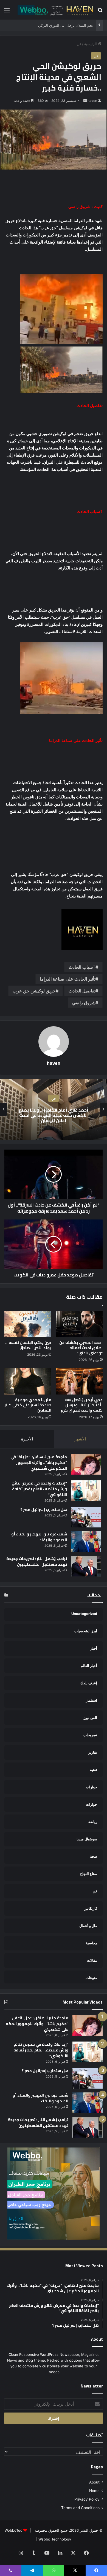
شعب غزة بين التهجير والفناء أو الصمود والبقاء (39, 1537)
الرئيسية (91, 44)
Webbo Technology (55, 2539)
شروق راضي (84, 1003)
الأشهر (80, 1439)
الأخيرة (27, 1439)
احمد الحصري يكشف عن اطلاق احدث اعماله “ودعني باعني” (81, 1348)
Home (94, 2491)
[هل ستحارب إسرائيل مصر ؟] (86, 1517)
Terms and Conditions (80, 2508)
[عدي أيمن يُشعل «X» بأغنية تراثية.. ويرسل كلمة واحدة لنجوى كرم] (79, 1381)
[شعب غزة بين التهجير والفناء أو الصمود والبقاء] (86, 1542)
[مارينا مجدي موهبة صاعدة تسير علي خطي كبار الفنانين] (28, 1381)
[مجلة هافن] (55, 10)
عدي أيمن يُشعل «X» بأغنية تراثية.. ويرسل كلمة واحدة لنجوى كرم (82, 1405)
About (94, 2482)
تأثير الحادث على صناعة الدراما (68, 979)
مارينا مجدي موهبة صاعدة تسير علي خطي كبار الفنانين (28, 1405)
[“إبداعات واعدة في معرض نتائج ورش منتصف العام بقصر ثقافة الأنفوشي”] (86, 1491)
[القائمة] (7, 12)
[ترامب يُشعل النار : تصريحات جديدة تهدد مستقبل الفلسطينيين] (86, 1566)
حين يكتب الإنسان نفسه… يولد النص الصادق (28, 1345)
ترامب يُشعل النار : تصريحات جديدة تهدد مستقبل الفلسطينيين (37, 1561)
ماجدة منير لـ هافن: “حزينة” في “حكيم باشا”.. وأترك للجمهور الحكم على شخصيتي (39, 1462)
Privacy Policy (87, 2499)
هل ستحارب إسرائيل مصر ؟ (44, 1510)
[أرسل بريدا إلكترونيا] (85, 101)
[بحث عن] (100, 12)
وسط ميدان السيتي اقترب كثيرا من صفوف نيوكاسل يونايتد (48, 25)
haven (92, 101)
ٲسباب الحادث (82, 967)
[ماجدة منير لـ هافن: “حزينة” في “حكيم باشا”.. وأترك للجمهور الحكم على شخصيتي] (86, 1464)
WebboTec (13, 2530)
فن (79, 44)
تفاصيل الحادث (82, 991)
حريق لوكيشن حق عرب (34, 991)
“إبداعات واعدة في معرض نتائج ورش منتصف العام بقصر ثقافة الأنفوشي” (40, 1489)
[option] (54, 1109)
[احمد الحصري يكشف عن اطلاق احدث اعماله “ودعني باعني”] (79, 1324)
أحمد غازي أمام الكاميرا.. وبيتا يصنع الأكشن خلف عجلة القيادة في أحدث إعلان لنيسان (54, 1115)
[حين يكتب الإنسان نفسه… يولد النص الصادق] (28, 1324)
